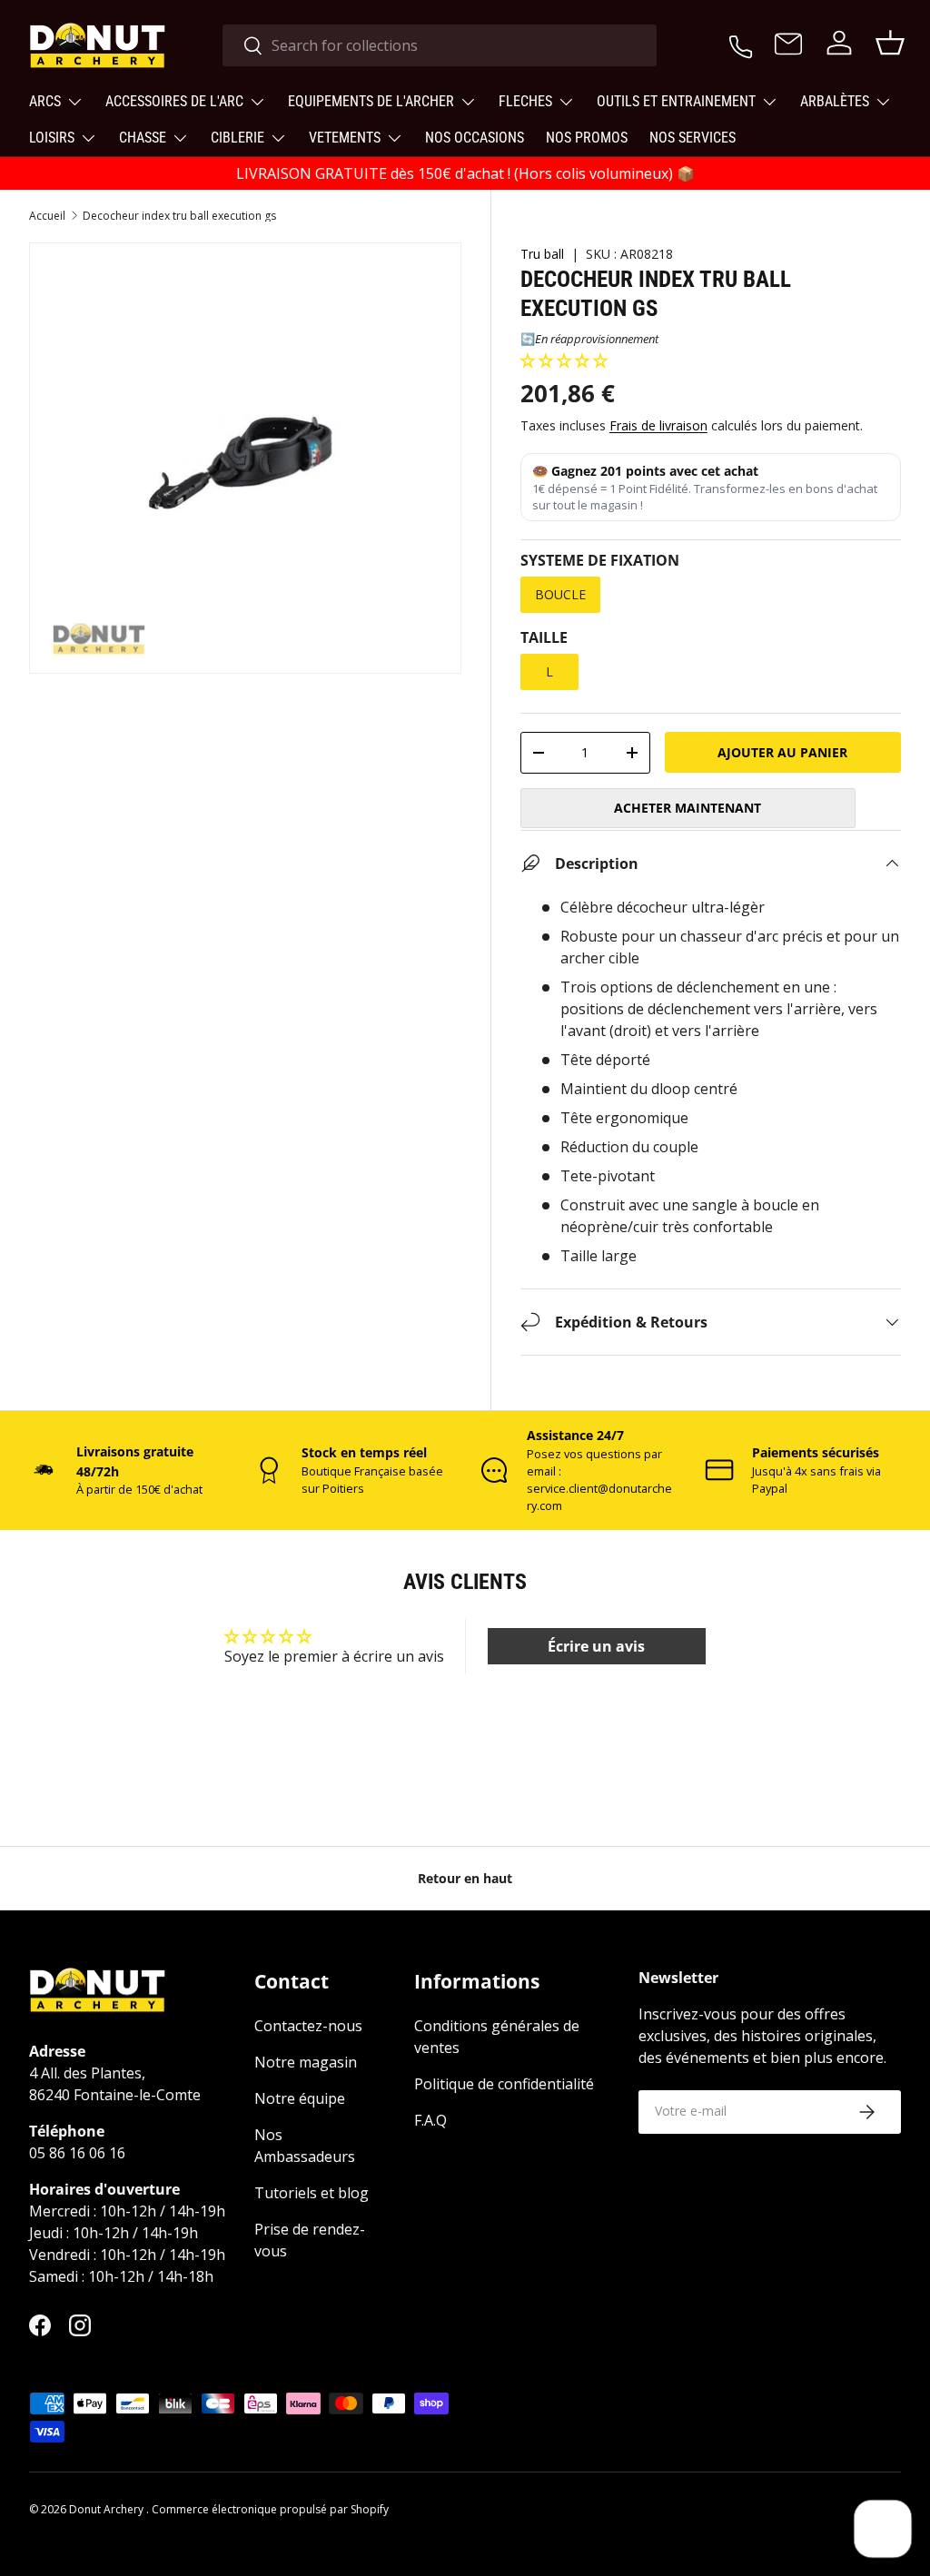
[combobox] (440, 45)
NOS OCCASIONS (475, 138)
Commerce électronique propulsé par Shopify (270, 2509)
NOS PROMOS (587, 138)
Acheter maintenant (688, 808)
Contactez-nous (308, 2026)
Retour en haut (465, 1878)
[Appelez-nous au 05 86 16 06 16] (741, 43)
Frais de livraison (658, 425)
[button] (564, 360)
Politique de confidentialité (504, 2084)
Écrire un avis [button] (596, 1646)
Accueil (47, 216)
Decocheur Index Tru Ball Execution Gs (179, 216)
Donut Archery (108, 2509)
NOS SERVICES (693, 138)
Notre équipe (300, 2098)
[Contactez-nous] (788, 45)
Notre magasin (306, 2062)
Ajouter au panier (782, 752)
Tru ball (542, 254)
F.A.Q (430, 2120)
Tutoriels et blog (312, 2193)
